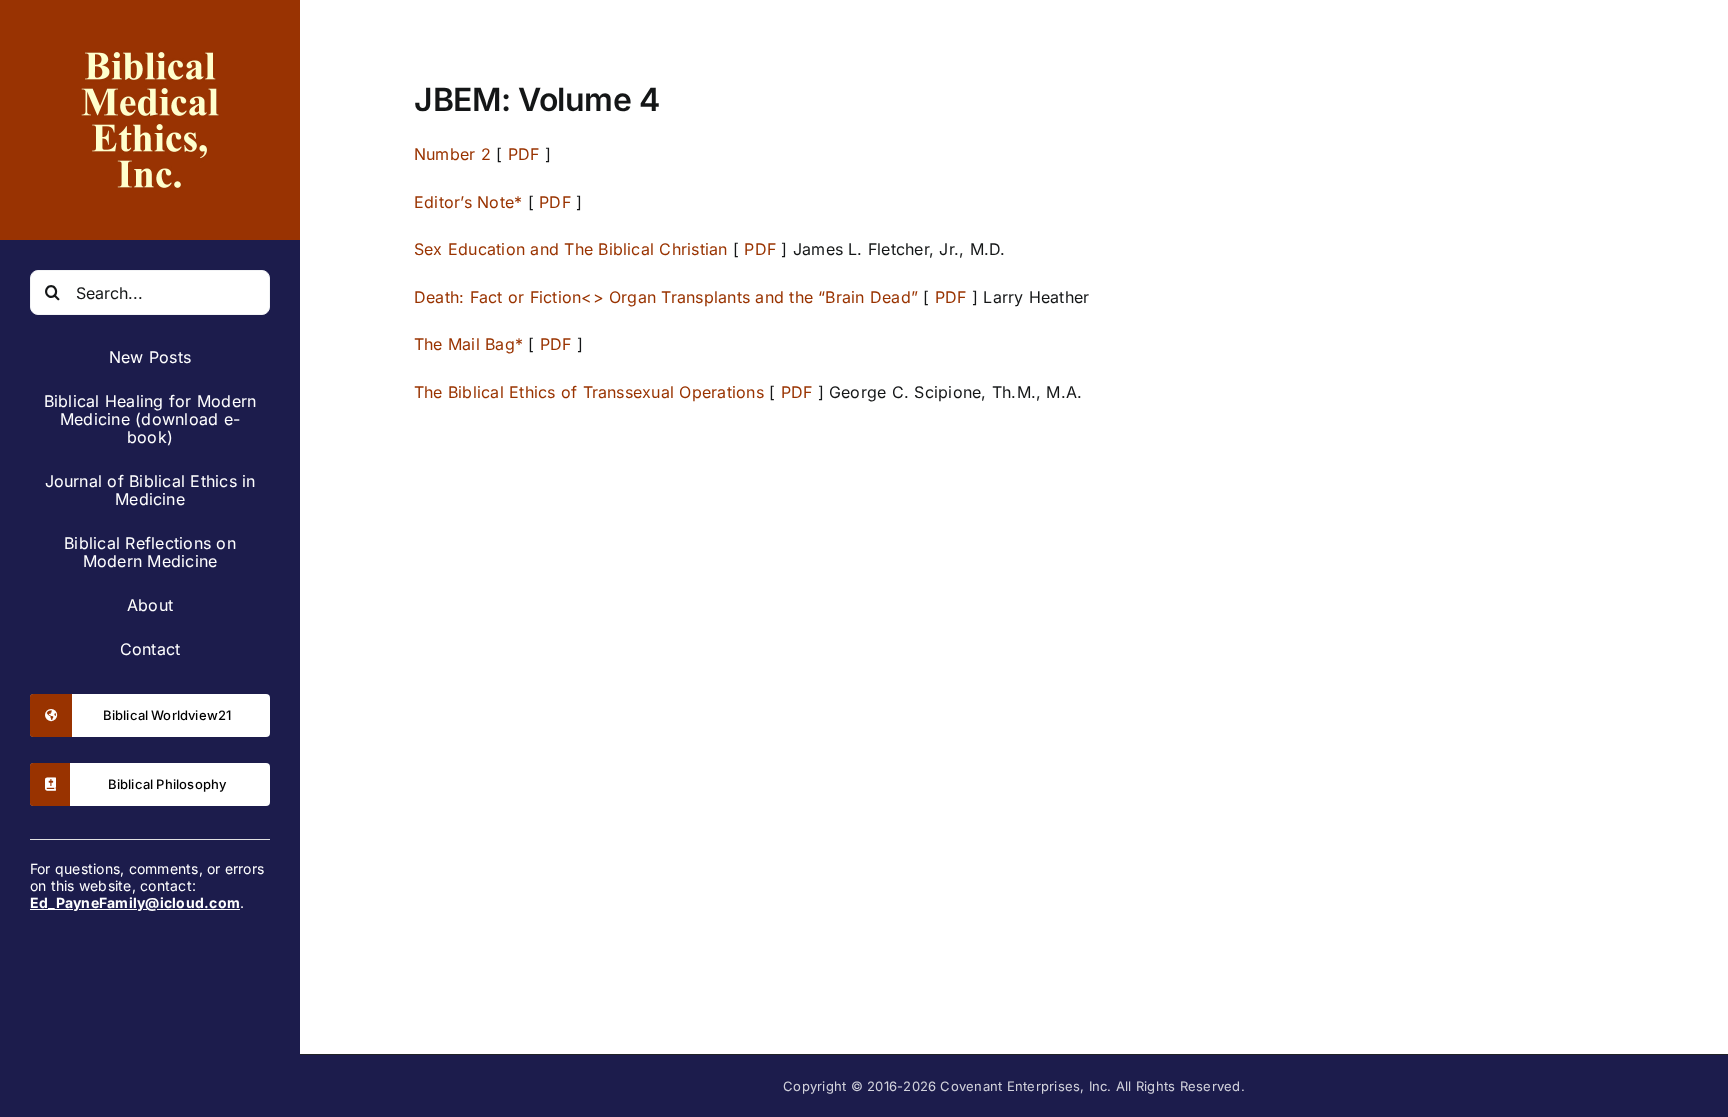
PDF (524, 154)
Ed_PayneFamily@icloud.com (135, 902)
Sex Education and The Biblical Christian (571, 249)
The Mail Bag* (468, 344)
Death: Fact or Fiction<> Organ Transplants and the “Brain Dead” (666, 297)
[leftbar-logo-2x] (150, 38)
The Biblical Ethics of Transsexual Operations (589, 392)
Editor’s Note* (471, 202)
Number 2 (452, 154)
